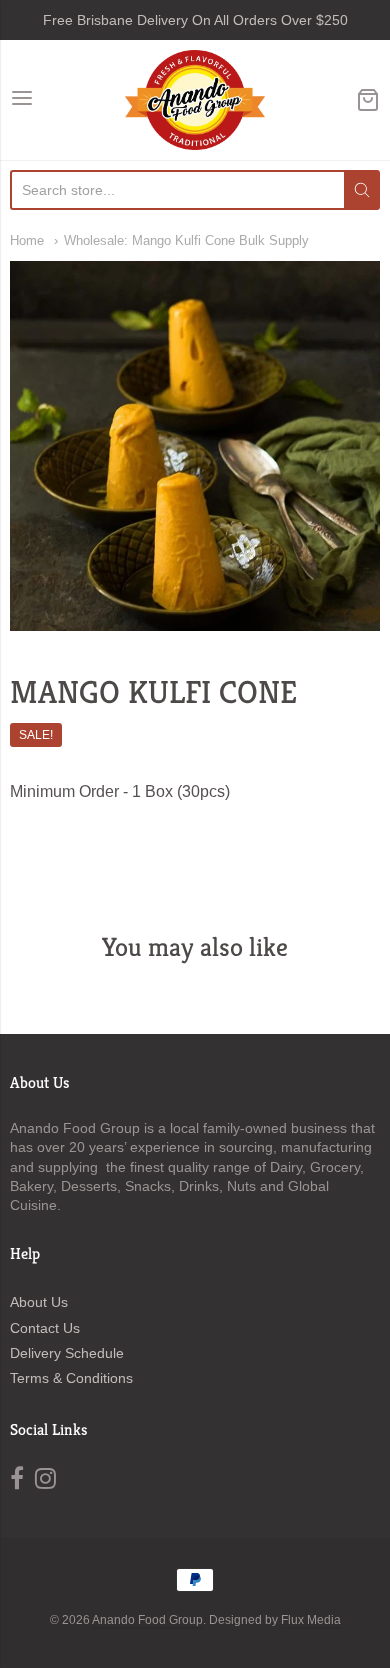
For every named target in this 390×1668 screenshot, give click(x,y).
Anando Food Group (147, 1620)
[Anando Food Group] (194, 100)
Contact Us (45, 1328)
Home (27, 240)
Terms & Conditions (71, 1378)
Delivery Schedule (67, 1353)
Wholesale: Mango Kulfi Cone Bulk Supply (186, 240)
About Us (39, 1302)
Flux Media (311, 1620)
